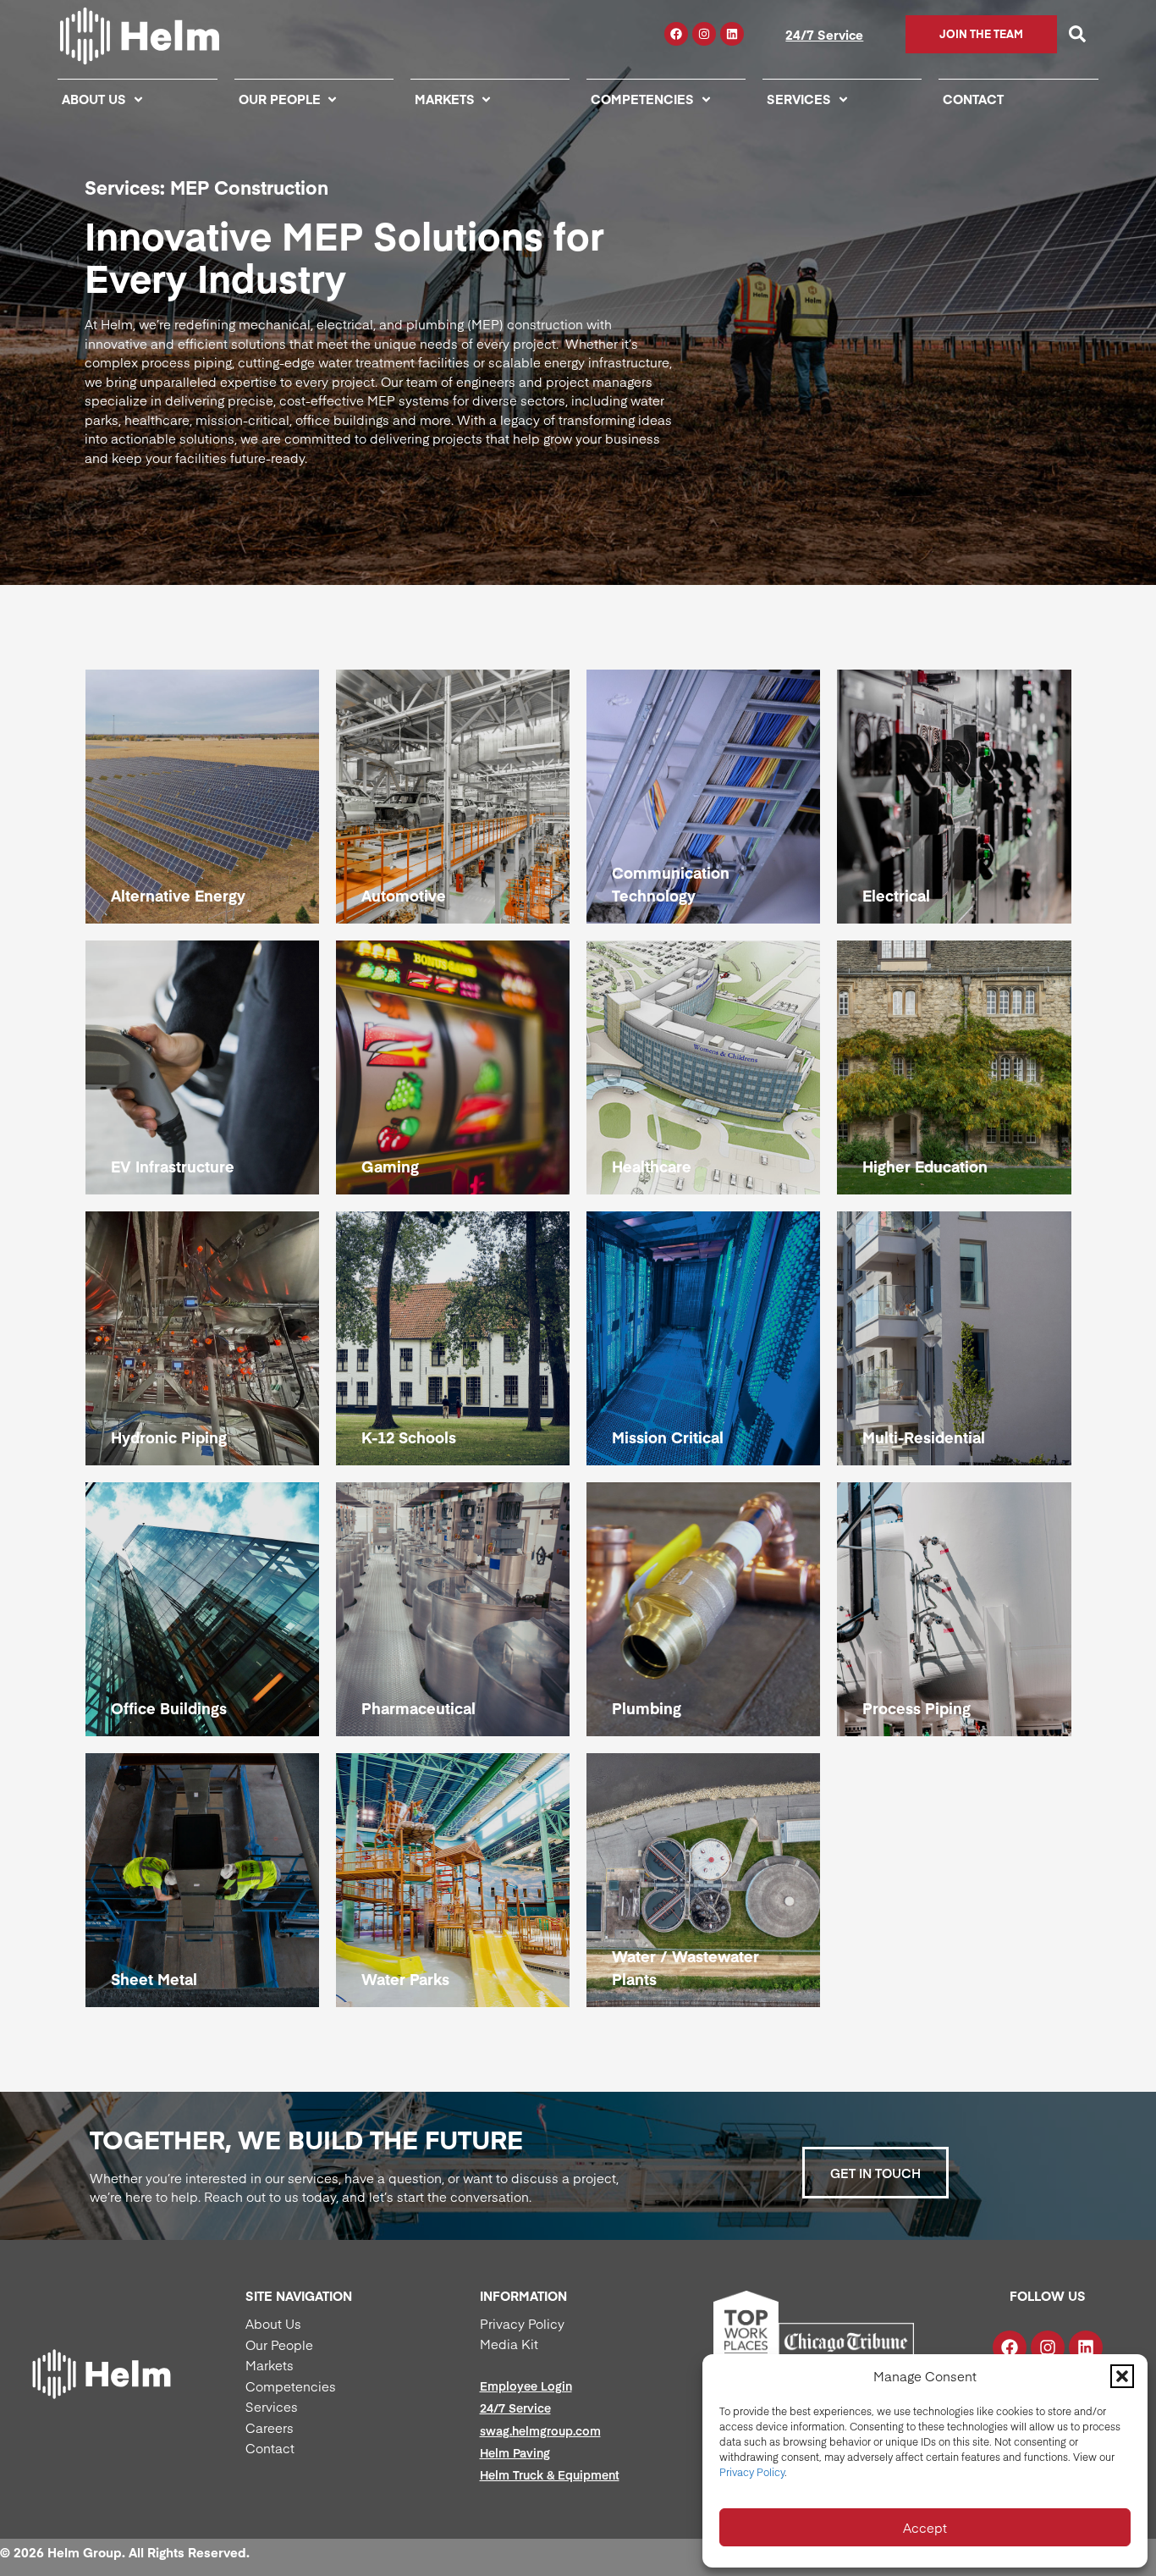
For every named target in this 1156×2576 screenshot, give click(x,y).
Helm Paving (515, 2452)
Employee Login (526, 2386)
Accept (925, 2527)
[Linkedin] (732, 34)
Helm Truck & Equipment (550, 2474)
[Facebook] (676, 34)
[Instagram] (704, 34)
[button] (1122, 2376)
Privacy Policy (752, 2472)
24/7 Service (824, 34)
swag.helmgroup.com (540, 2430)
